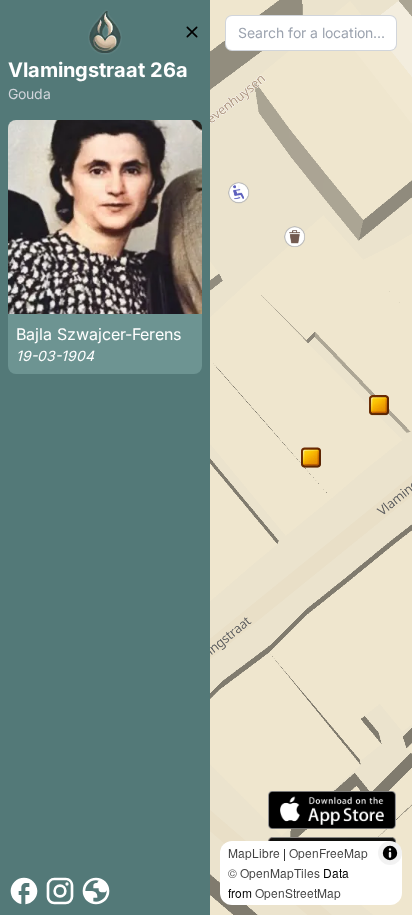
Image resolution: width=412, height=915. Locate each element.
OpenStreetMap (298, 892)
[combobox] (311, 33)
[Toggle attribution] (390, 853)
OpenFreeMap (328, 852)
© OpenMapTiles (274, 872)
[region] (311, 457)
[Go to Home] (105, 32)
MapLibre (254, 852)
